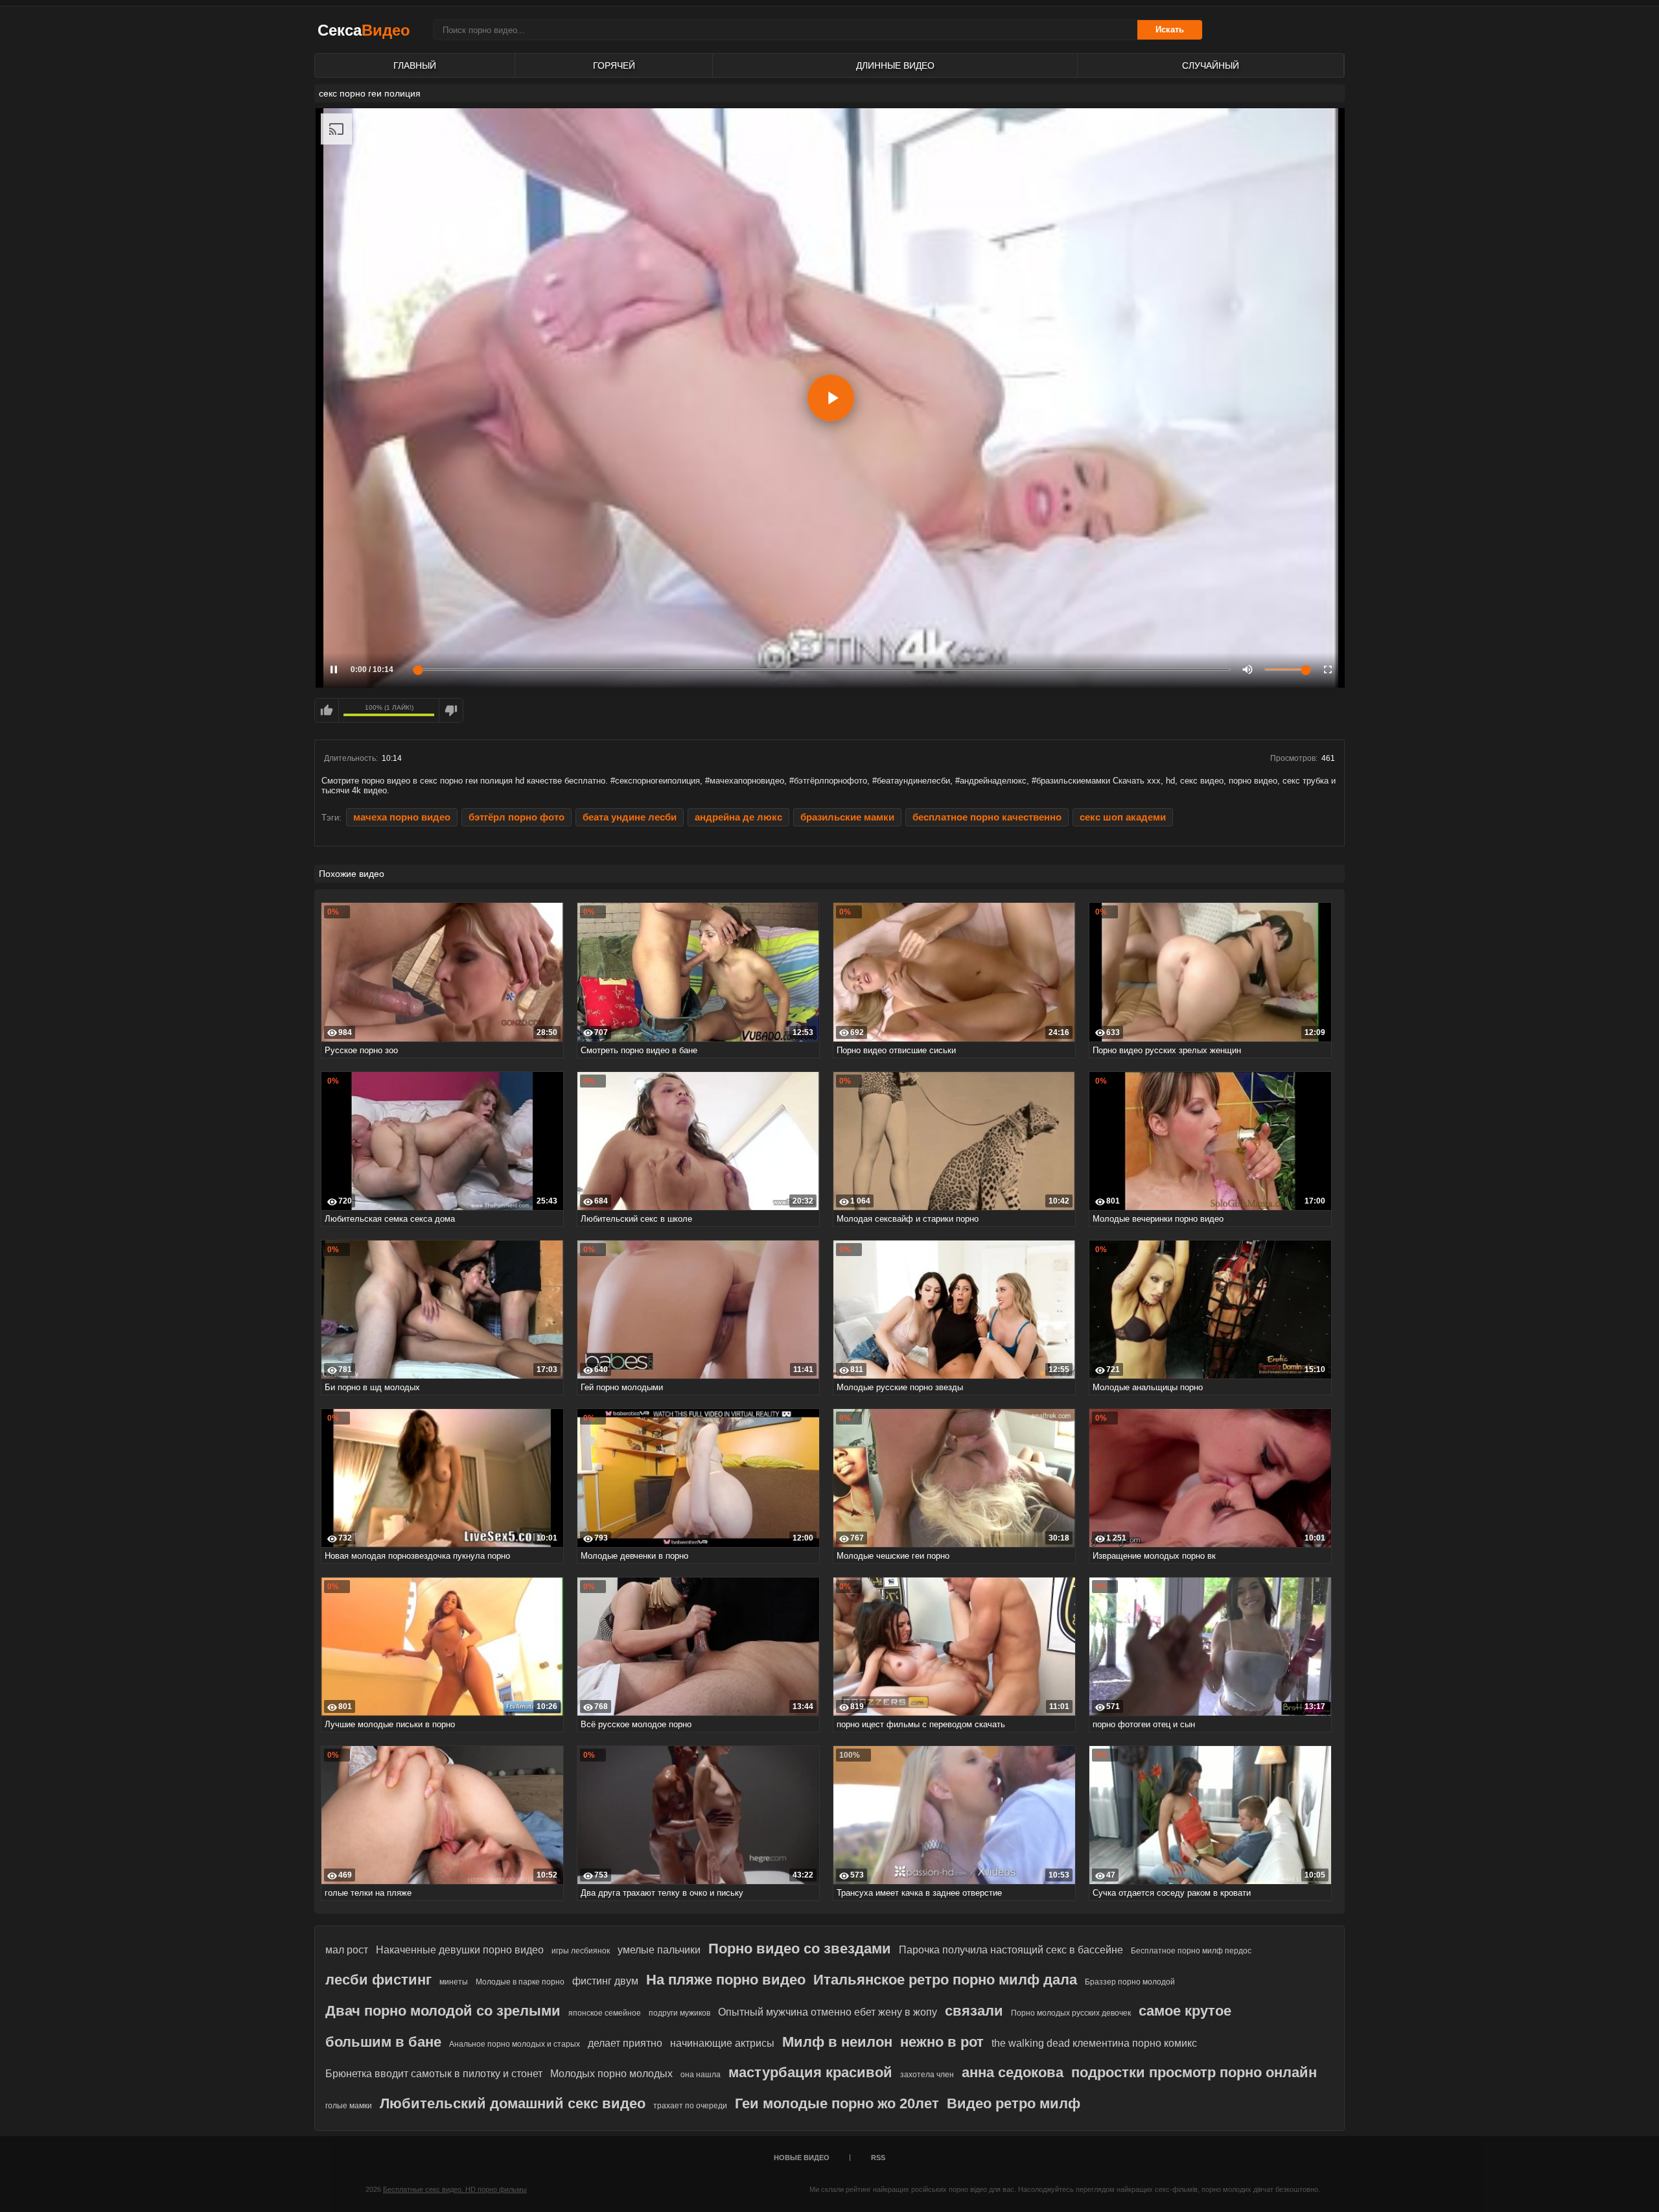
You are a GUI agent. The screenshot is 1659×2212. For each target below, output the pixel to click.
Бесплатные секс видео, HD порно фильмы (455, 2189)
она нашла (701, 2075)
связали (974, 2011)
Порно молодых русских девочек (1071, 2013)
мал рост (347, 1950)
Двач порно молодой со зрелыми (443, 2011)
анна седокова (1013, 2072)
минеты (454, 1982)
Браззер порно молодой (1130, 1982)
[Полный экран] (1328, 669)
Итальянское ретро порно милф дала (945, 1980)
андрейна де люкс (738, 817)
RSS (878, 2158)
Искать (1170, 29)
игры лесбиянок (581, 1951)
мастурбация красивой (810, 2072)
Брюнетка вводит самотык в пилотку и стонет (434, 2074)
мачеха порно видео (402, 817)
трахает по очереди (690, 2106)
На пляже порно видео (726, 1980)
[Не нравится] (451, 710)
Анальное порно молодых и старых (515, 2044)
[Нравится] (327, 710)
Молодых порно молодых (611, 2074)
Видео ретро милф (1014, 2103)
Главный (415, 65)
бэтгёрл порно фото (516, 817)
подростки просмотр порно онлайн (1194, 2072)
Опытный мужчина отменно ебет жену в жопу (828, 2012)
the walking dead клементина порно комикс (1094, 2043)
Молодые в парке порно (520, 1982)
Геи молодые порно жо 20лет (837, 2103)
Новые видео (802, 2158)
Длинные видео (895, 65)
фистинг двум (605, 1981)
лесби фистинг (378, 1980)
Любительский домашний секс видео (513, 2103)
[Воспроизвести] (831, 398)
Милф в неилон (837, 2042)
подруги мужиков (679, 2013)
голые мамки (349, 2106)
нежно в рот (942, 2042)
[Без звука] (1247, 669)
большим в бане (383, 2042)
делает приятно (625, 2043)
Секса (364, 30)
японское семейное (605, 2013)
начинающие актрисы (722, 2043)
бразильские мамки (847, 817)
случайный (1211, 65)
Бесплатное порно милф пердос (1191, 1951)
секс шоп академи (1123, 817)
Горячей (614, 65)
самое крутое (1185, 2011)
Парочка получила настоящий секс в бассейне (1011, 1950)
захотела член (927, 2075)
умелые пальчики (659, 1950)
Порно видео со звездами (800, 1949)
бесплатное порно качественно (987, 817)
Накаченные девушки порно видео (460, 1950)
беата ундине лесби (630, 817)
